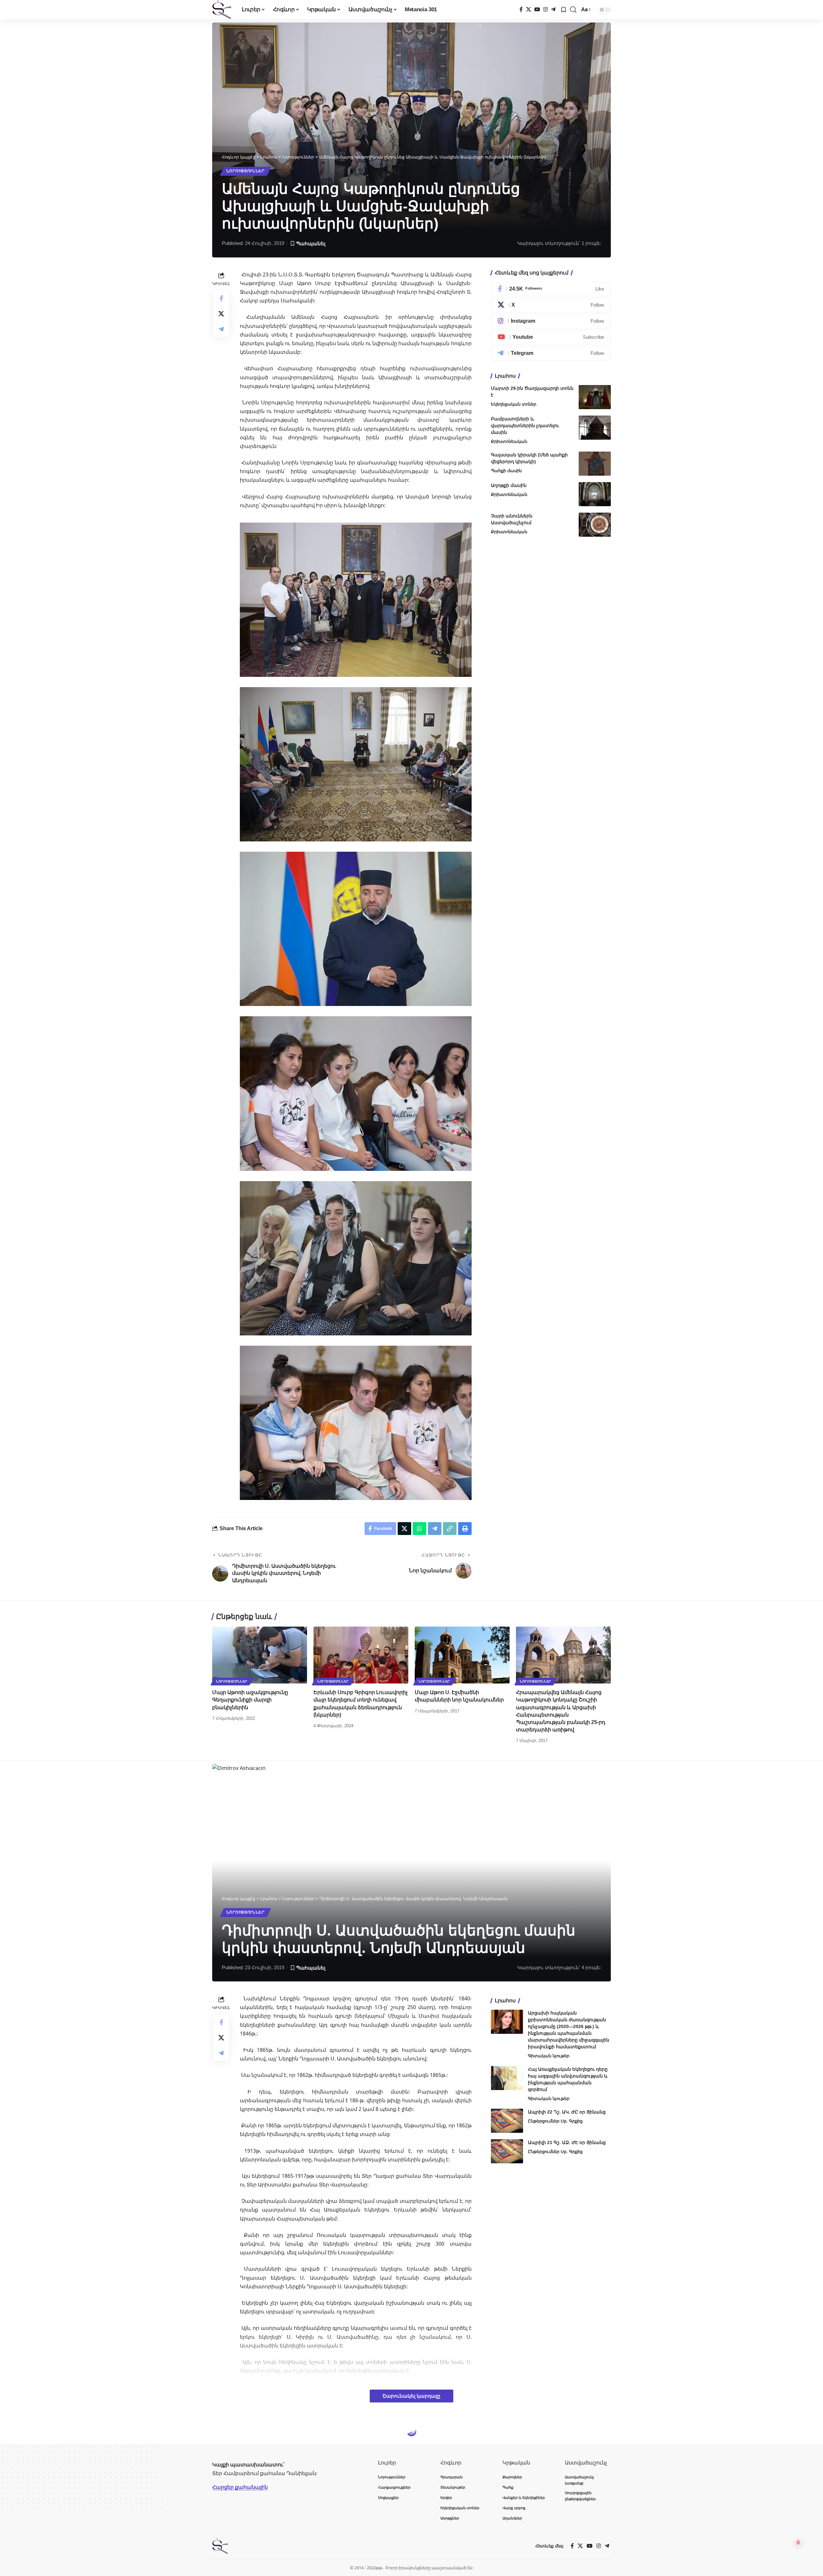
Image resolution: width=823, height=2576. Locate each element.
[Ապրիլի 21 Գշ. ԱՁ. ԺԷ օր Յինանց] (507, 2151)
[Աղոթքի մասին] (595, 494)
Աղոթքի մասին (509, 485)
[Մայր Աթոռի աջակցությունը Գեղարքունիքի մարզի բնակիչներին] (260, 1655)
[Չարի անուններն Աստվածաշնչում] (595, 525)
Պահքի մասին (506, 471)
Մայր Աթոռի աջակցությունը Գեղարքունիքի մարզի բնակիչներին (250, 1700)
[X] (529, 9)
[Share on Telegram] (221, 329)
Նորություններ (245, 171)
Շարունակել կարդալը (411, 2396)
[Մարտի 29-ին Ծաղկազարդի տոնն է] (595, 397)
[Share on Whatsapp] (420, 1529)
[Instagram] (546, 9)
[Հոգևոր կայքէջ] (222, 10)
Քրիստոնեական (509, 441)
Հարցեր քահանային (240, 2487)
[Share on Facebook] (221, 298)
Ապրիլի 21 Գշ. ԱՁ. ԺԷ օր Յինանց (567, 2142)
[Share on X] (221, 313)
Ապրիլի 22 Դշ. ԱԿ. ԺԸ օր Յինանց (567, 2112)
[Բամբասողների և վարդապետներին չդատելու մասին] (595, 428)
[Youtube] (551, 337)
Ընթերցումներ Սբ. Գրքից (555, 2121)
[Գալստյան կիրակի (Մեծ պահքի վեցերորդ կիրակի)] (595, 464)
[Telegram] (553, 9)
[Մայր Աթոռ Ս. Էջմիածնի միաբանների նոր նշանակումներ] (462, 1655)
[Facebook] (521, 9)
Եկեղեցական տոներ (514, 404)
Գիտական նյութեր (549, 2056)
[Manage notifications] (798, 2543)
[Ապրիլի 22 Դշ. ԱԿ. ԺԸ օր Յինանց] (507, 2121)
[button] (573, 10)
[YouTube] (537, 9)
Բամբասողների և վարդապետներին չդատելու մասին (525, 426)
